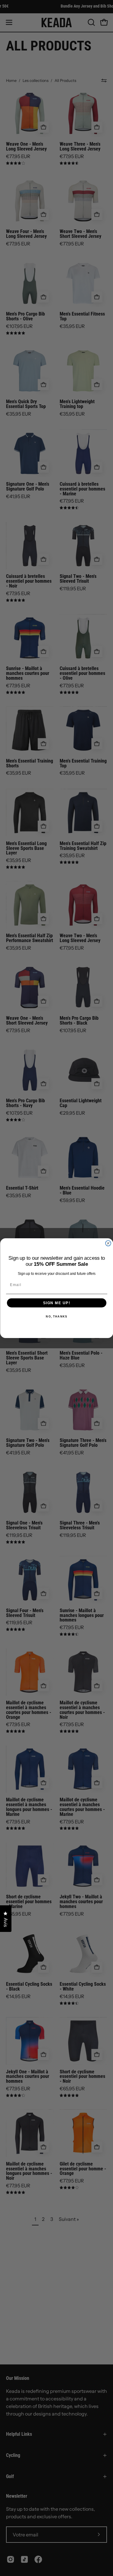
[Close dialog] (108, 1243)
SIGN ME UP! (56, 1303)
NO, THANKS (56, 1316)
